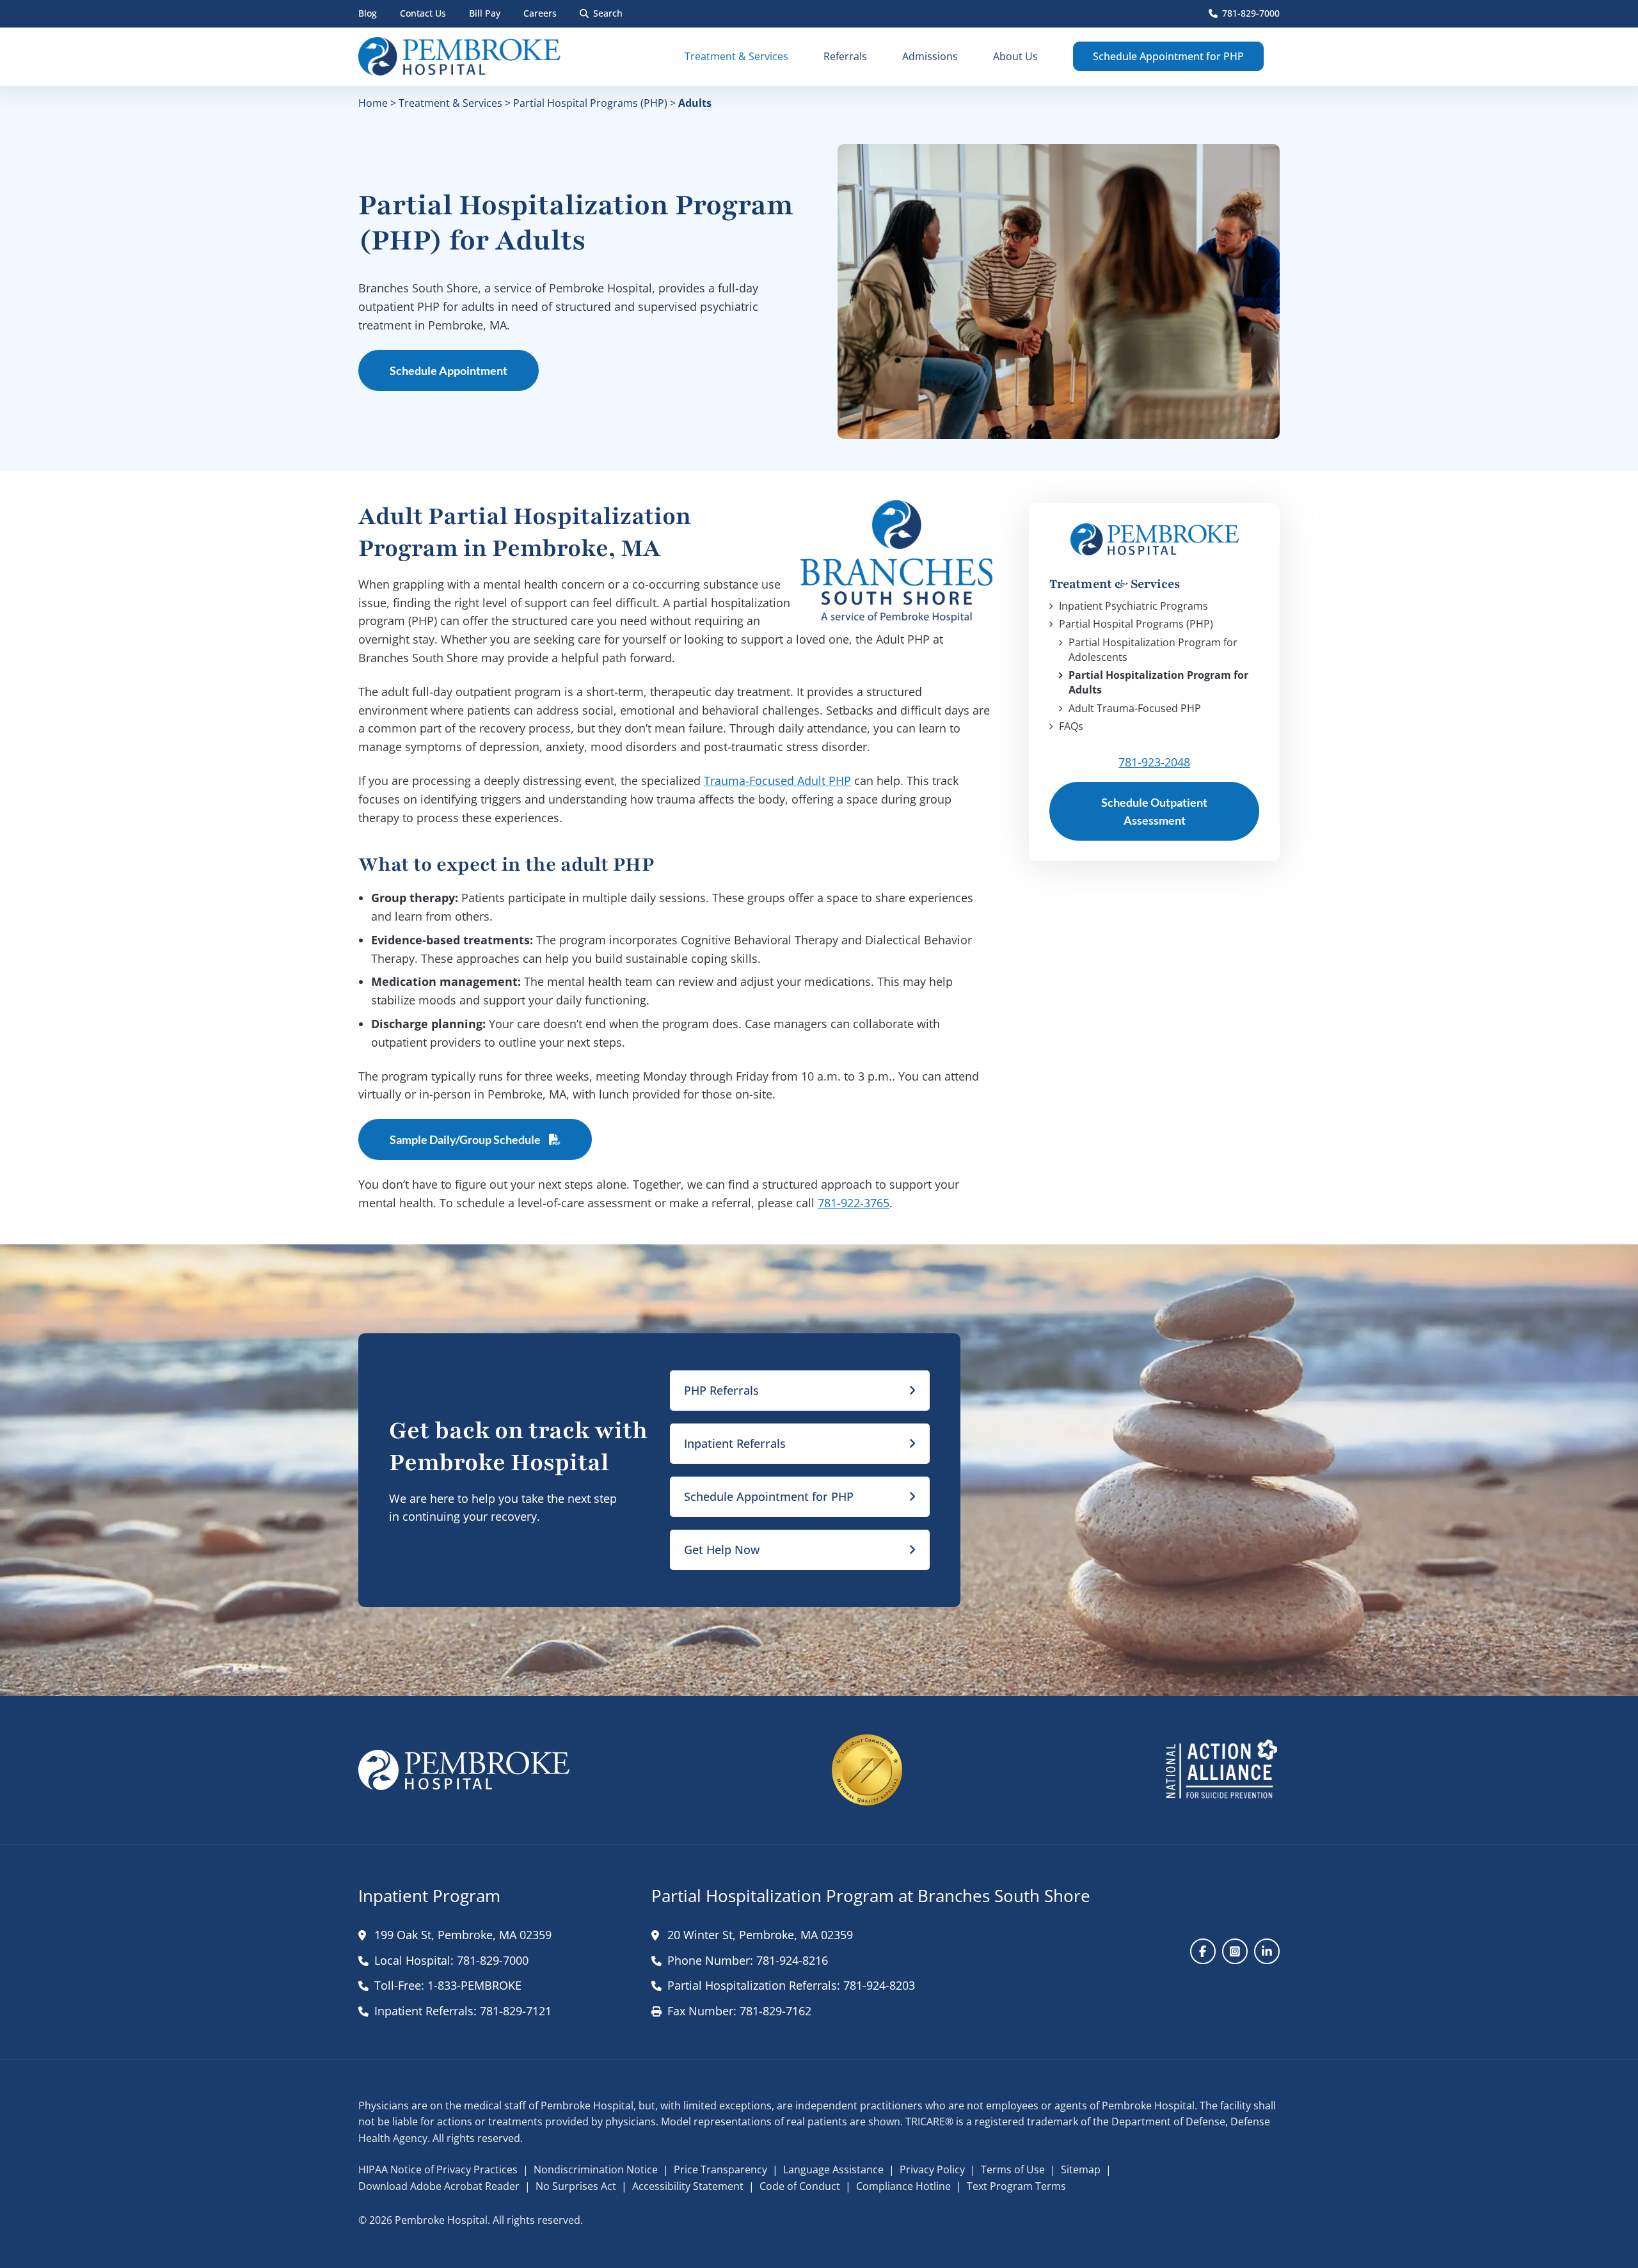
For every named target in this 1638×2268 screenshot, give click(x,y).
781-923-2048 (1154, 762)
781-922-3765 (854, 1203)
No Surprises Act (576, 2186)
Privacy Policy (932, 2169)
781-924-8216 (792, 1960)
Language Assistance (833, 2169)
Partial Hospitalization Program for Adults (1158, 682)
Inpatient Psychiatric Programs (1133, 606)
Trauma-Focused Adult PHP (777, 781)
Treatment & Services (450, 103)
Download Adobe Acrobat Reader (439, 2186)
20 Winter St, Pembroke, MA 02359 (760, 1935)
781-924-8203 (879, 1985)
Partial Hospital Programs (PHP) (590, 103)
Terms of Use (1013, 2169)
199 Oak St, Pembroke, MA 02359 (463, 1935)
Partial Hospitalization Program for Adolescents (1153, 649)
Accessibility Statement (688, 2186)
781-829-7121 (516, 2011)
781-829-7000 (1251, 13)
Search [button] (608, 13)
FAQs (1071, 726)
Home (373, 103)
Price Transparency (720, 2169)
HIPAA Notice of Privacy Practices (438, 2169)
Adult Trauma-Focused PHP (1135, 708)
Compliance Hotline (903, 2186)
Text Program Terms (1016, 2186)
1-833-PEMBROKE (474, 1985)
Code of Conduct (800, 2186)
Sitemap (1081, 2169)
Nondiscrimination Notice (596, 2169)
